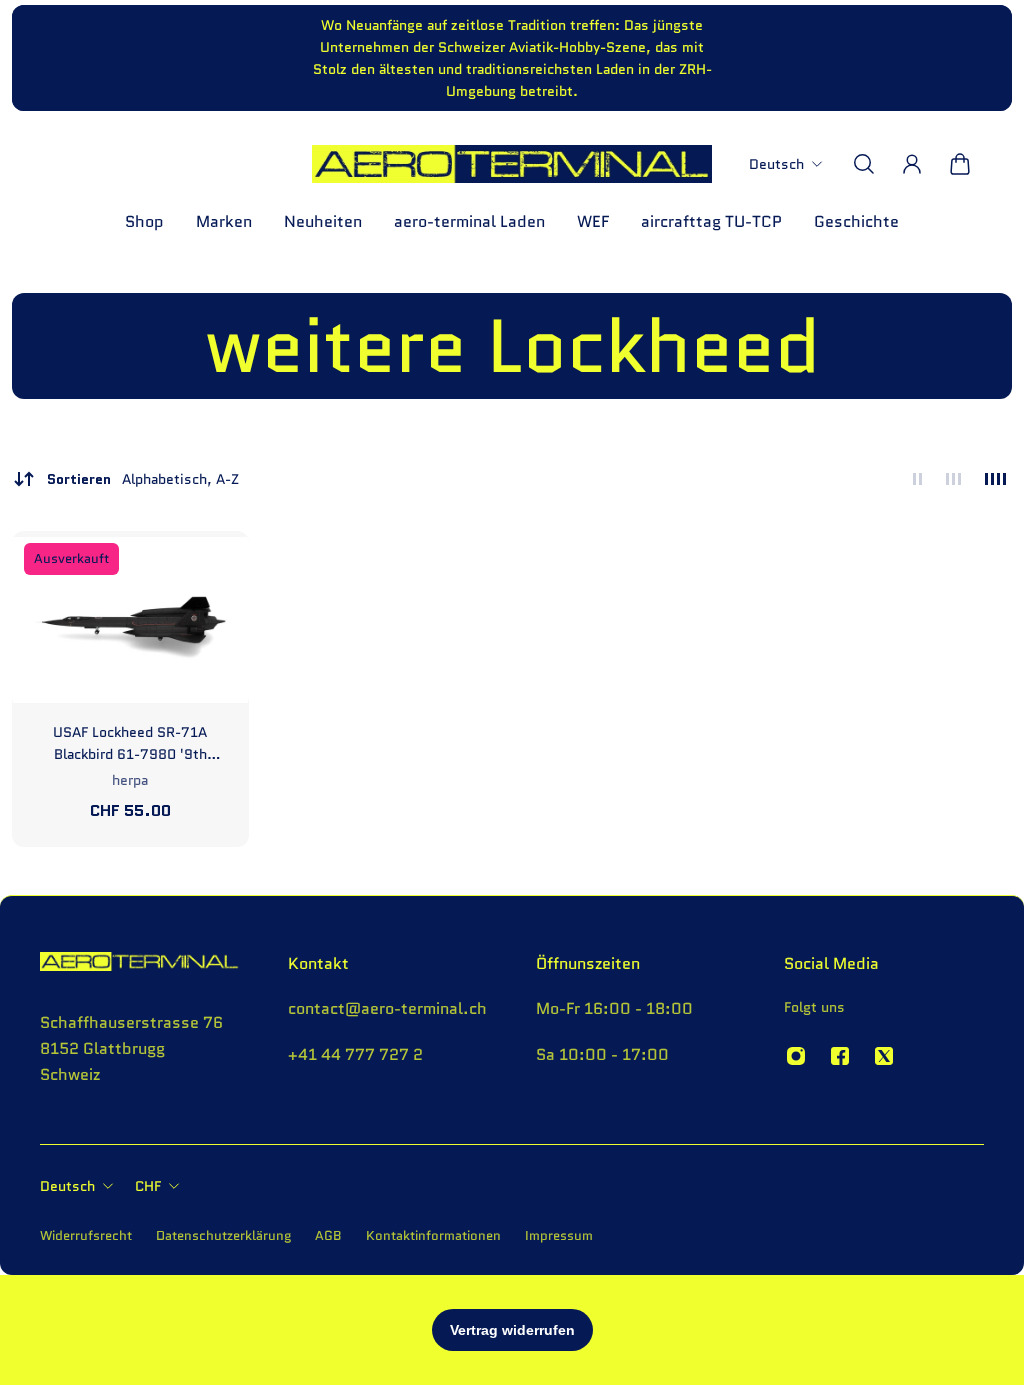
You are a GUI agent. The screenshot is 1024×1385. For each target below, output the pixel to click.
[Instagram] (796, 1056)
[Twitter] (884, 1056)
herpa (130, 780)
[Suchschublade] (864, 164)
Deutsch (67, 1186)
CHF (148, 1186)
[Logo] (512, 164)
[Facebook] (840, 1056)
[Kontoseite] (912, 164)
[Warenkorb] (960, 164)
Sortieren (143, 479)
